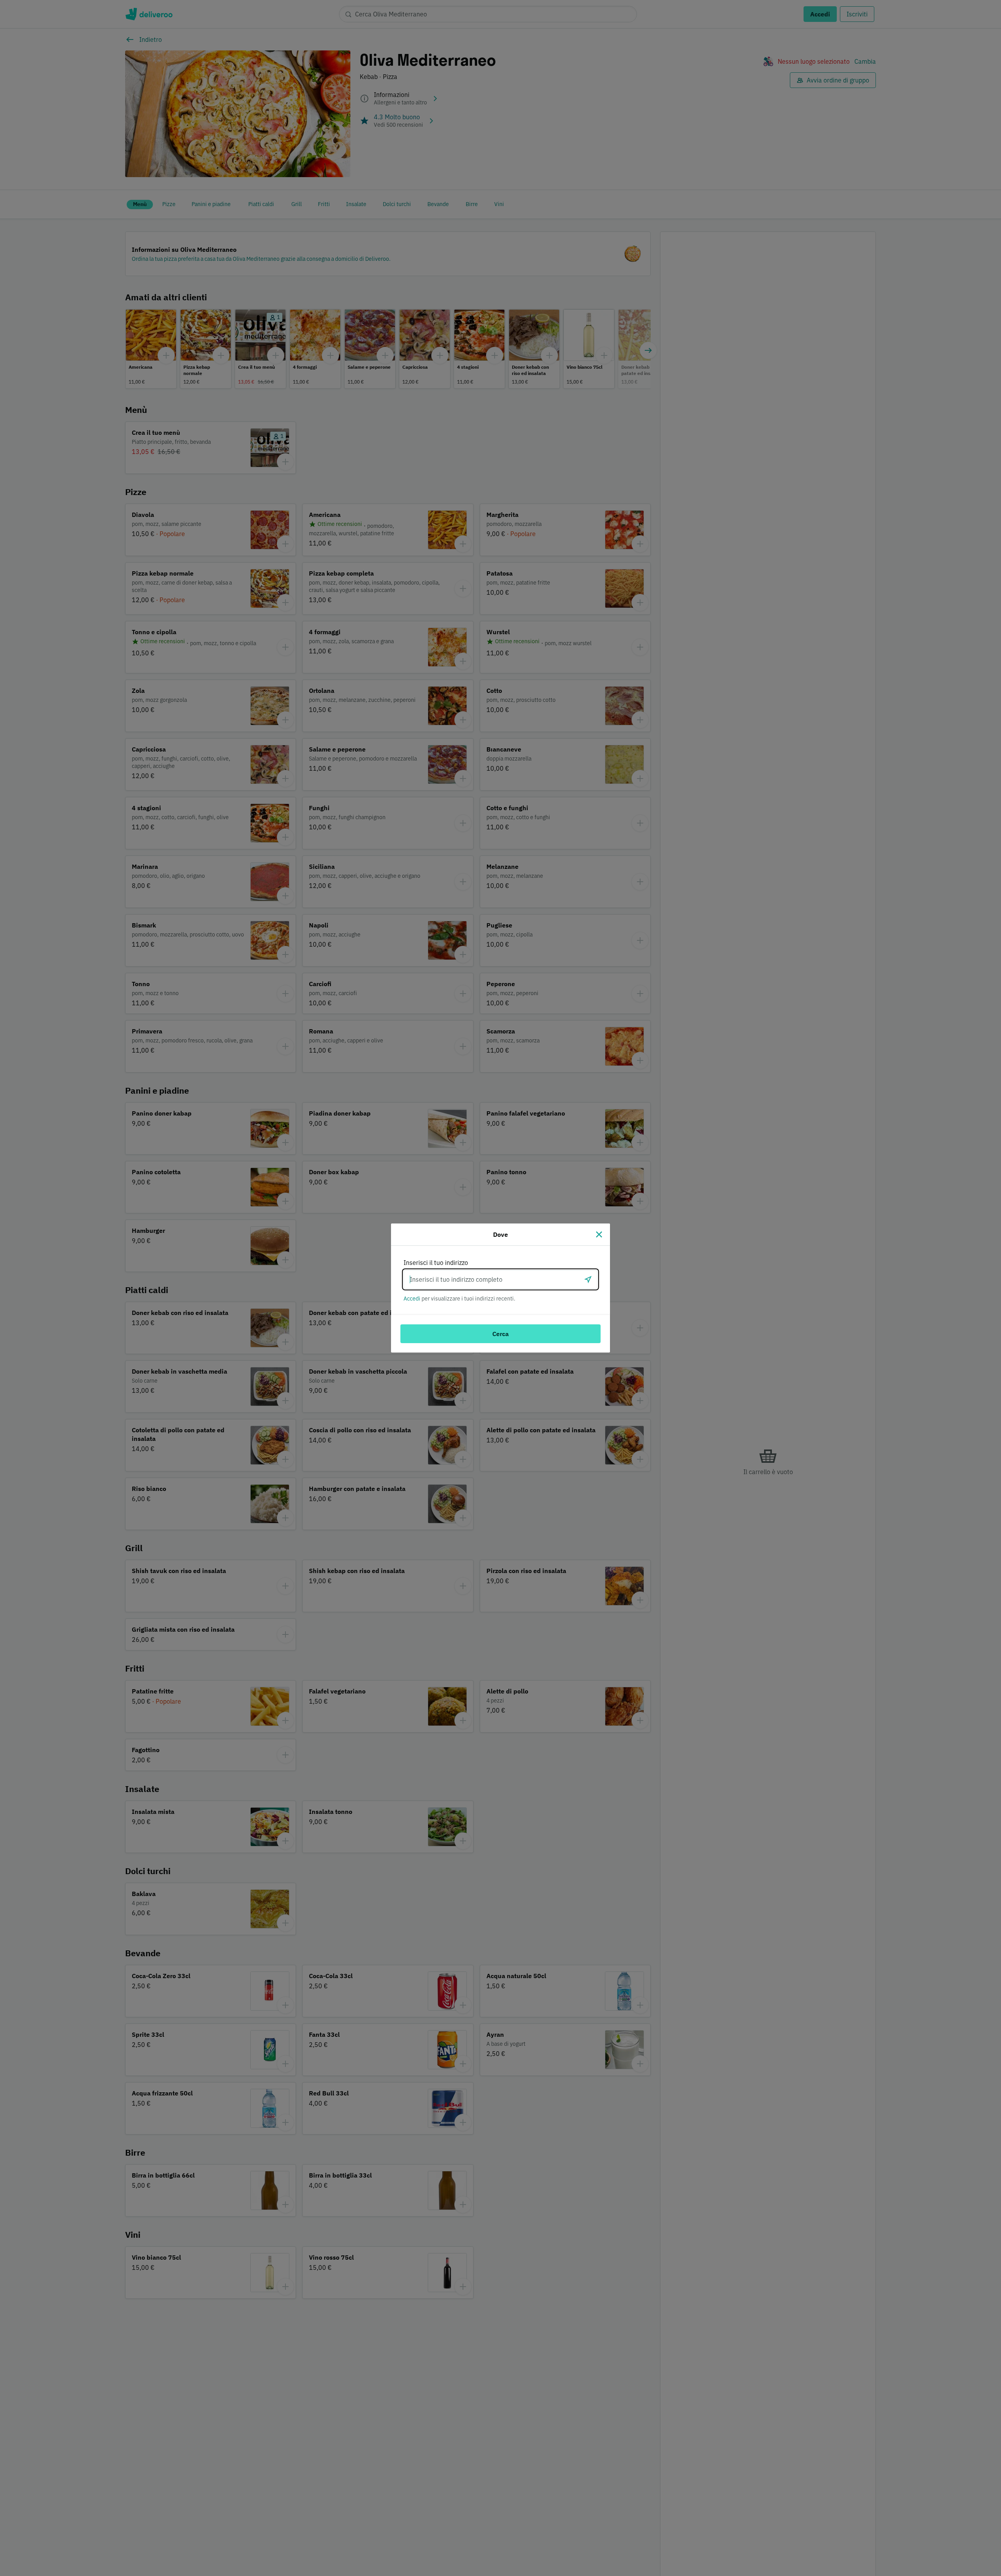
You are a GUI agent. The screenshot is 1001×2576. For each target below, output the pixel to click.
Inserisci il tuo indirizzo (436, 1263)
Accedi (412, 1299)
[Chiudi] (599, 1234)
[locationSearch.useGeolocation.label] (588, 1279)
